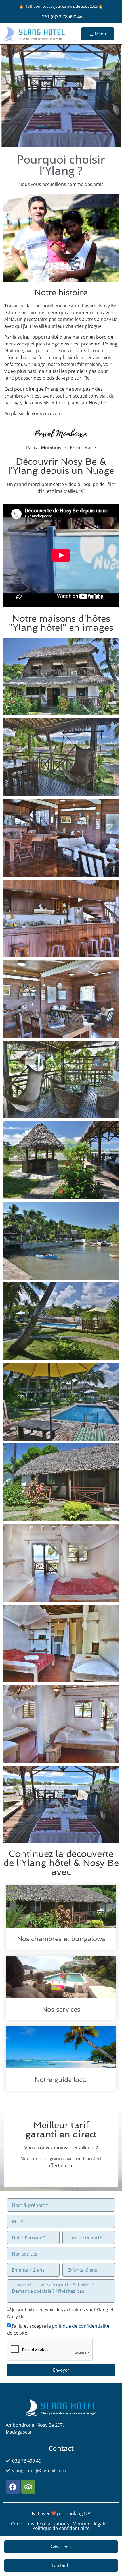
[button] (8, 97)
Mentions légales (91, 2524)
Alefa (10, 319)
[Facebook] (13, 2487)
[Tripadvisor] (28, 2487)
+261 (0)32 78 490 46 (61, 17)
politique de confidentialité (81, 2326)
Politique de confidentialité (61, 2528)
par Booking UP (74, 2513)
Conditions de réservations (40, 2524)
